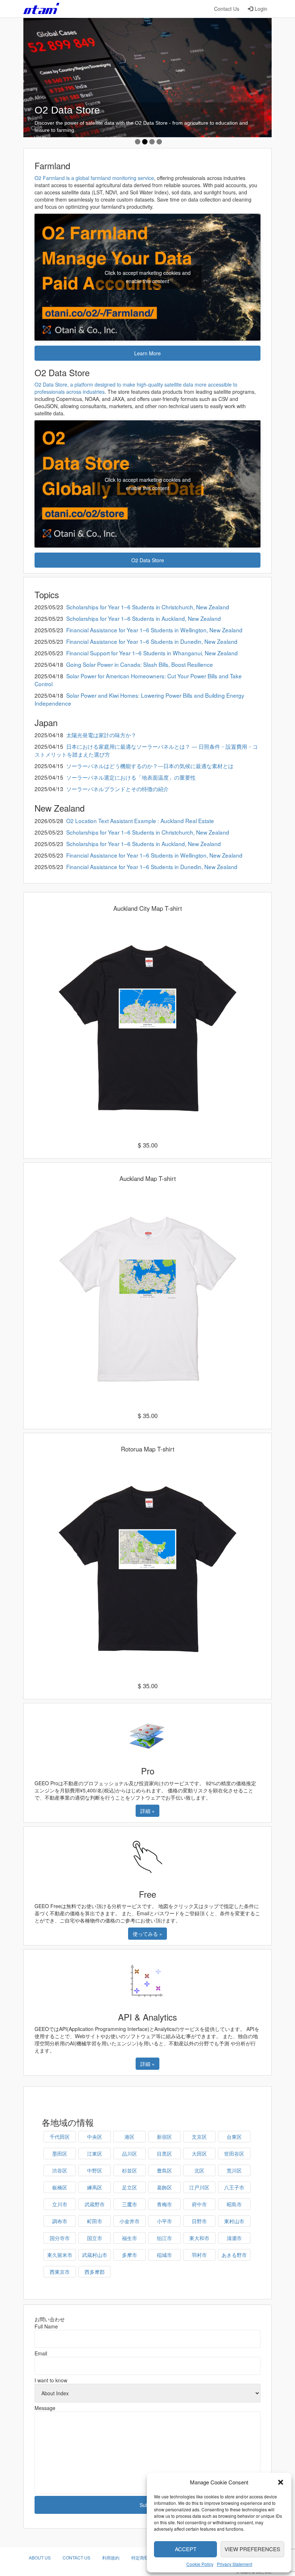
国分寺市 (60, 2238)
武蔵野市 (95, 2204)
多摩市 (130, 2255)
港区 (130, 2137)
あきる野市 (234, 2255)
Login (261, 9)
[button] (281, 2482)
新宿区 (164, 2137)
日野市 (199, 2221)
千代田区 (60, 2137)
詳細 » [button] (147, 1811)
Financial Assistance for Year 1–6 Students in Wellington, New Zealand (154, 630)
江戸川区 (199, 2187)
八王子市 (234, 2187)
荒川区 (234, 2170)
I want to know (51, 2380)
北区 (199, 2170)
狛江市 (164, 2238)
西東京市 (60, 2272)
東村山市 (234, 2221)
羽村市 (199, 2255)
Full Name (46, 2326)
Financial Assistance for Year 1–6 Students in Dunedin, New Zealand (152, 641)
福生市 (130, 2238)
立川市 (60, 2204)
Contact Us (227, 9)
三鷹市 (130, 2204)
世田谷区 (234, 2153)
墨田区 (60, 2153)
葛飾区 (164, 2187)
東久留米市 (60, 2255)
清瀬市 (234, 2238)
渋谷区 (60, 2170)
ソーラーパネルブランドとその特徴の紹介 (117, 789)
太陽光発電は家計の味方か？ (101, 735)
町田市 (95, 2221)
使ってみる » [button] (147, 1934)
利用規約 (111, 2557)
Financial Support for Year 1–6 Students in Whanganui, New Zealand (152, 653)
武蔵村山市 (95, 2255)
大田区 (199, 2153)
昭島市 (234, 2204)
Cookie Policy (200, 2564)
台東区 (234, 2137)
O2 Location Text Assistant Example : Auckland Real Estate (140, 821)
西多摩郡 (95, 2272)
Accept (186, 2549)
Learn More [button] (147, 353)
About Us (40, 2557)
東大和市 (199, 2238)
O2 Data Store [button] (148, 560)
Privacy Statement (235, 2564)
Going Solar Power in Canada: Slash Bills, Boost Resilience (140, 664)
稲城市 (164, 2255)
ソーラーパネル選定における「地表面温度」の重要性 (131, 777)
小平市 (164, 2221)
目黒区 (164, 2153)
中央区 (95, 2137)
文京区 (199, 2137)
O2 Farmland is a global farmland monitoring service (94, 178)
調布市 (60, 2221)
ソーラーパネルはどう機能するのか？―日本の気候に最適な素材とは (150, 766)
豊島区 (164, 2170)
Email (41, 2353)
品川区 (130, 2153)
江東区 (95, 2153)
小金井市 (130, 2221)
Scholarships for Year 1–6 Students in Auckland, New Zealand (144, 618)
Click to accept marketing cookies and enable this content (148, 277)
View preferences (252, 2549)
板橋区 (60, 2187)
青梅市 (164, 2204)
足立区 (130, 2187)
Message (45, 2408)
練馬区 (95, 2187)
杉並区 (130, 2170)
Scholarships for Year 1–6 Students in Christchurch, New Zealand (148, 607)
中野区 (95, 2170)
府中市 (199, 2204)
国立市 (95, 2238)
